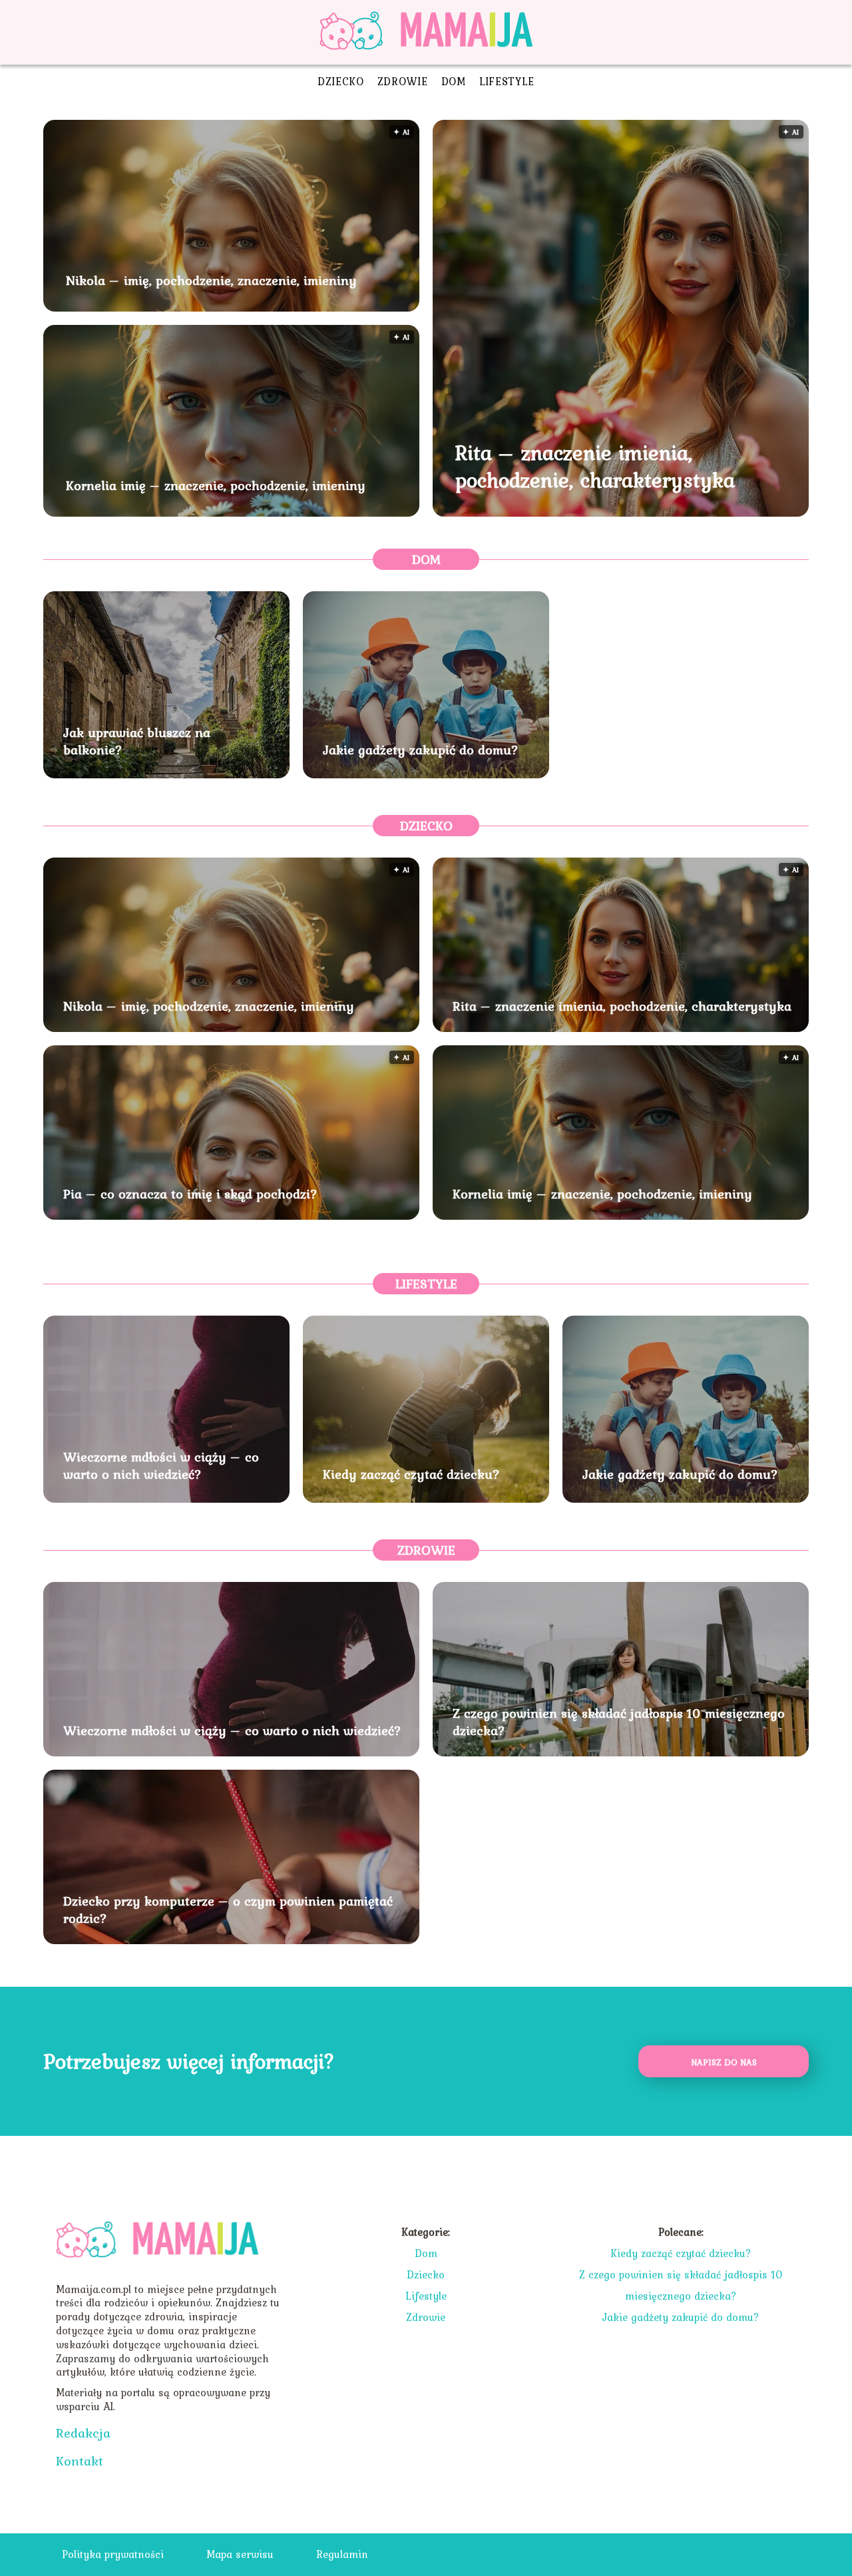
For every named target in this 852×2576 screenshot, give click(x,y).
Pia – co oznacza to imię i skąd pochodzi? (190, 1194)
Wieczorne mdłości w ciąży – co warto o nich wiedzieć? (161, 1465)
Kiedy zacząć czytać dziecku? (411, 1474)
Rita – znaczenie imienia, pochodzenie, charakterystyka (595, 466)
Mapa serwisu (240, 2554)
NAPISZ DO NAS (724, 2062)
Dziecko (341, 81)
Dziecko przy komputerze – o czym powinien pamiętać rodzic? (228, 1910)
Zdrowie (403, 81)
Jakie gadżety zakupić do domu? (421, 750)
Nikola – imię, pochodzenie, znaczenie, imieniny (211, 280)
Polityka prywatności (113, 2554)
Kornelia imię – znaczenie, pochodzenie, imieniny (216, 485)
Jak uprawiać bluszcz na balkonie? (137, 741)
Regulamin (342, 2554)
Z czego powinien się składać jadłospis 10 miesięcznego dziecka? (619, 1722)
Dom (454, 81)
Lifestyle (507, 81)
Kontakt (80, 2461)
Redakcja (83, 2433)
